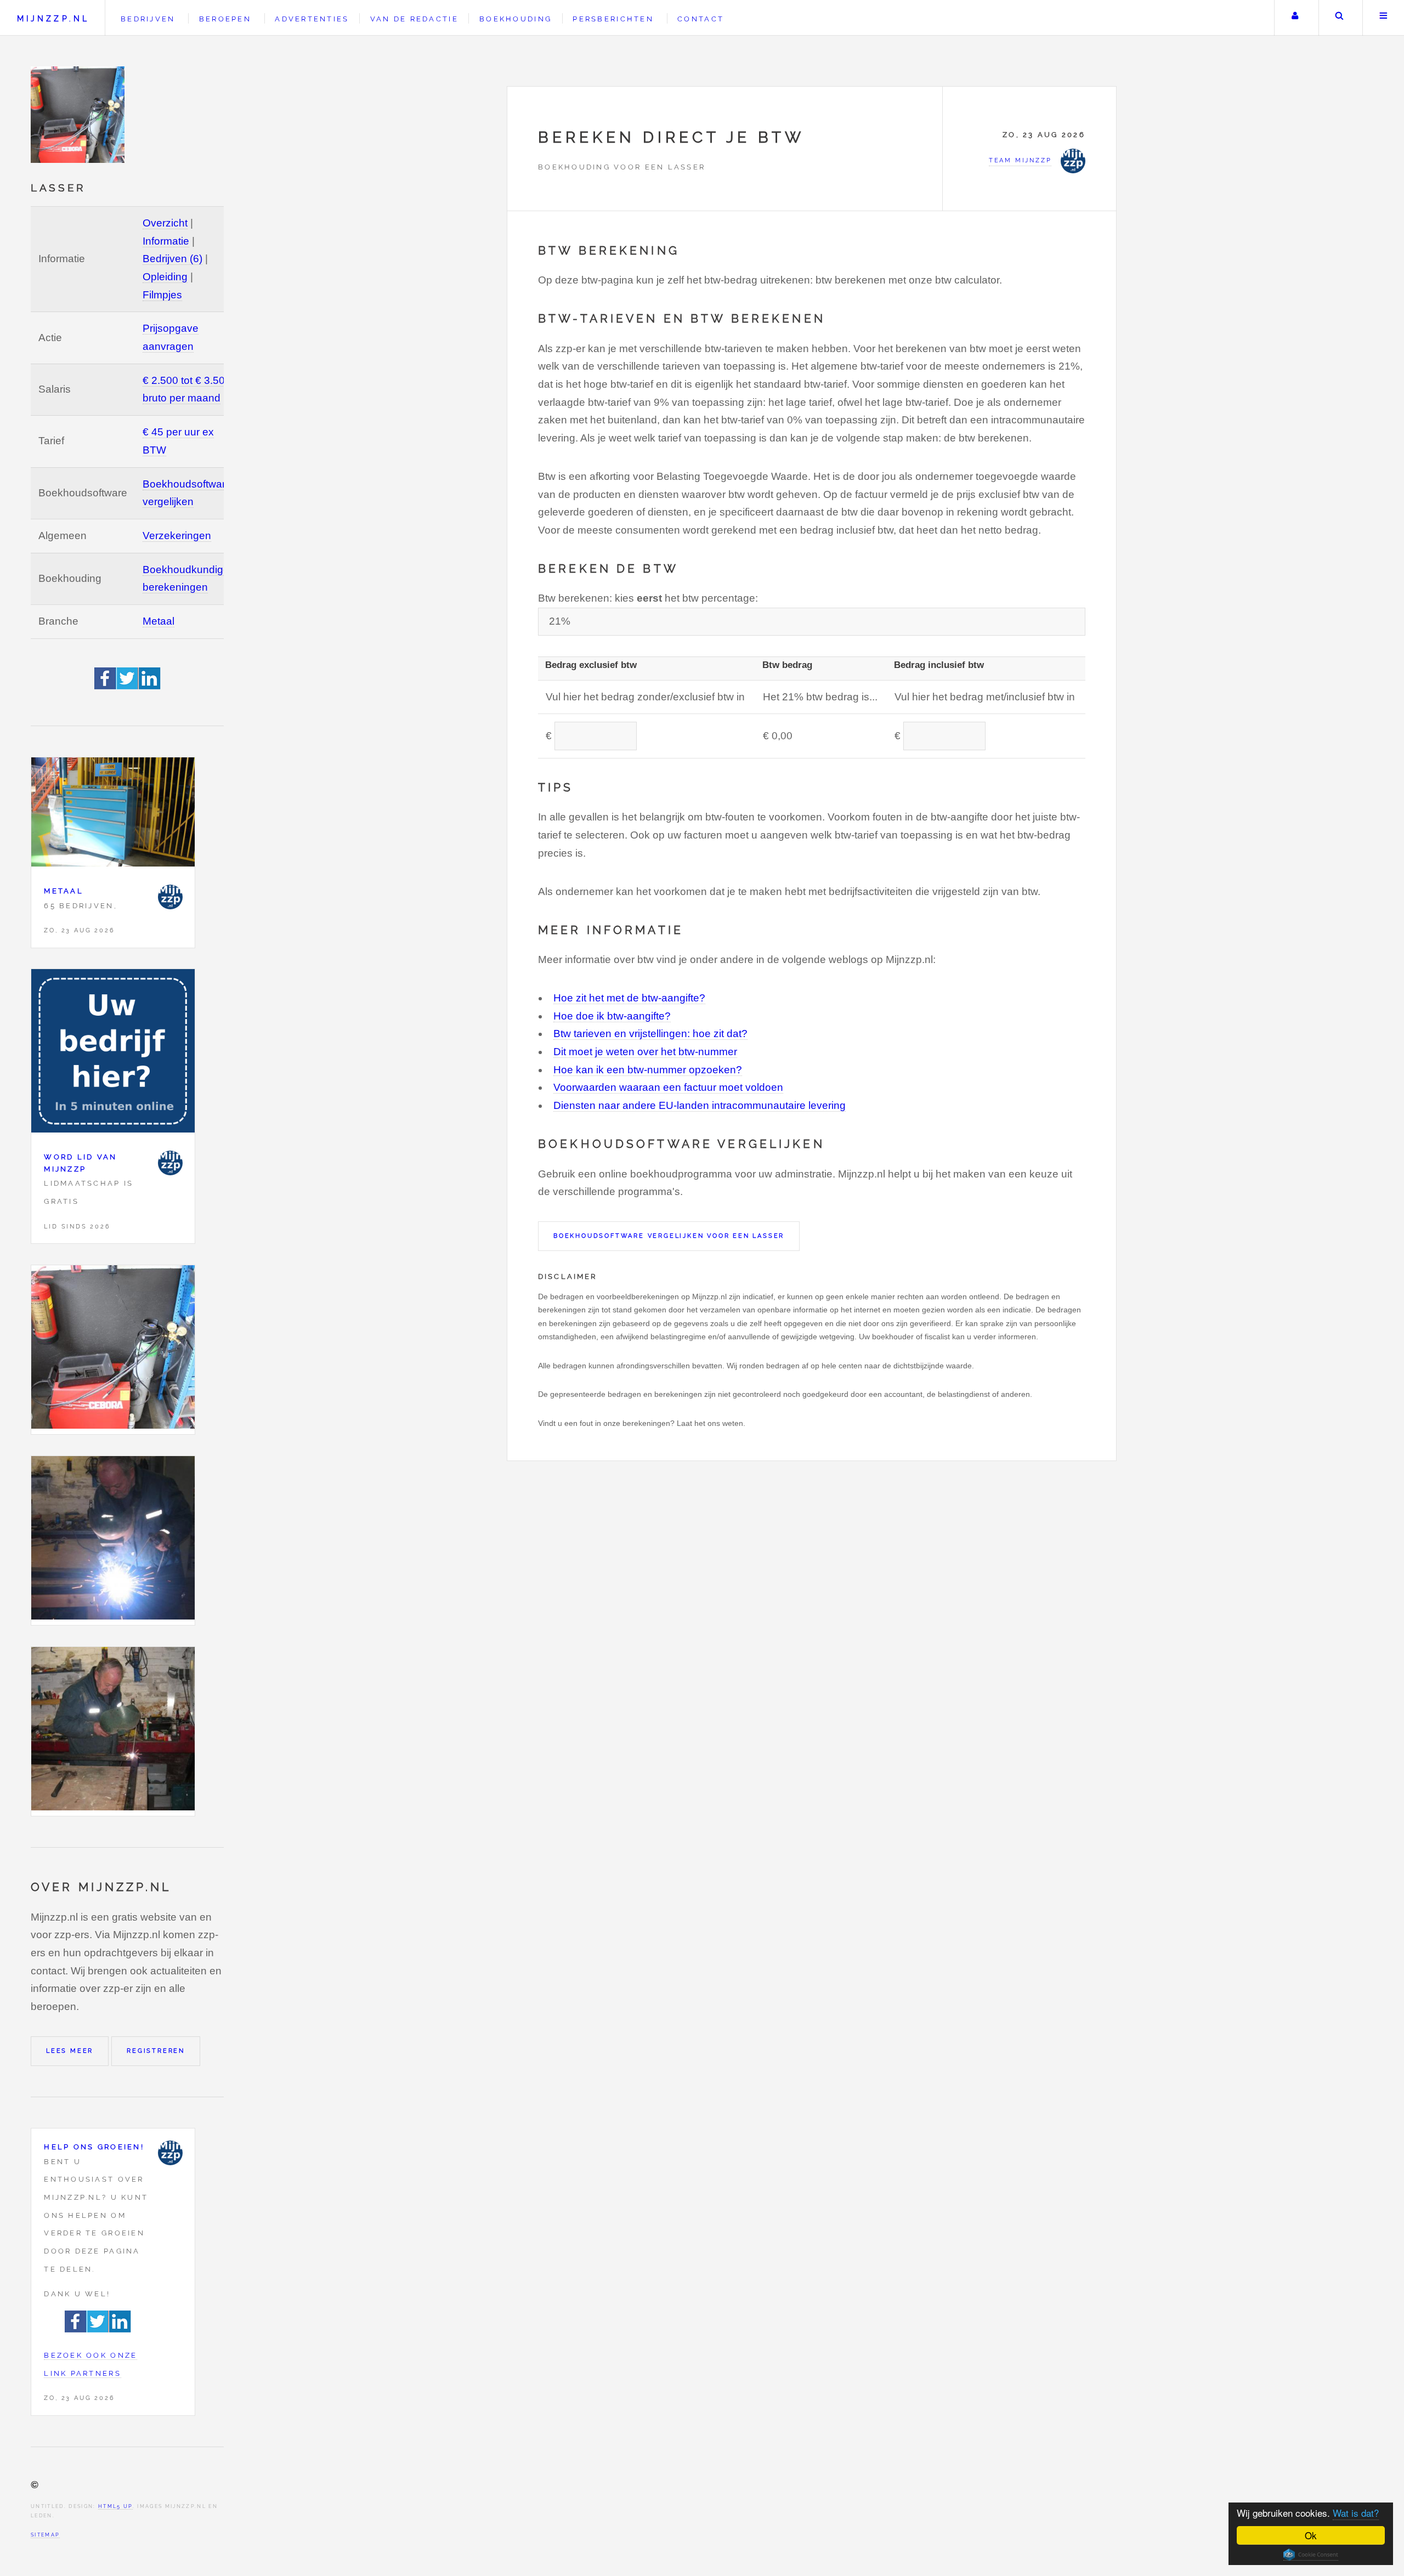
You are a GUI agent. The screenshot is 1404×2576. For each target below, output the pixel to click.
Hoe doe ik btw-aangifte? (612, 1016)
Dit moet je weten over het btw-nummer (645, 1052)
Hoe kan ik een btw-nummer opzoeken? (648, 1070)
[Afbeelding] (113, 1350)
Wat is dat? (1356, 2513)
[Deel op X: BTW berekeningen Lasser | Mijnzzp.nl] (128, 686)
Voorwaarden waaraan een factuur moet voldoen (668, 1087)
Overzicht (165, 223)
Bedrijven (148, 19)
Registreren (156, 2051)
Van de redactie (414, 19)
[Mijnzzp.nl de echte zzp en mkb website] (79, 115)
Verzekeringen (177, 536)
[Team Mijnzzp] (170, 897)
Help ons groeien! (94, 2147)
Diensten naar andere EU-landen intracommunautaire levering (700, 1105)
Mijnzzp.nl (53, 18)
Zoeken (1340, 18)
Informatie (166, 241)
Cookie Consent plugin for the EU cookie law (1311, 2555)
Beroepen (225, 19)
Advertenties (312, 19)
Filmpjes (162, 295)
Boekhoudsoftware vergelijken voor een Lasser (669, 1236)
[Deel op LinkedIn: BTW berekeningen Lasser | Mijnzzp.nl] (150, 686)
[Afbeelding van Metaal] (113, 815)
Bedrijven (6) (172, 259)
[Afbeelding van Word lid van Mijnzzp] (113, 1054)
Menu (1383, 18)
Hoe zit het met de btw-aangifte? (629, 998)
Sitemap (45, 2535)
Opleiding (165, 277)
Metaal (158, 621)
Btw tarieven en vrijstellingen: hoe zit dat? (650, 1034)
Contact (701, 19)
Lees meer (70, 2051)
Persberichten (613, 19)
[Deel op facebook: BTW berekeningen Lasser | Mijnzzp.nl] (106, 686)
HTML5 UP (115, 2506)
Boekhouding (516, 19)
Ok (1311, 2535)
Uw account (1295, 18)
